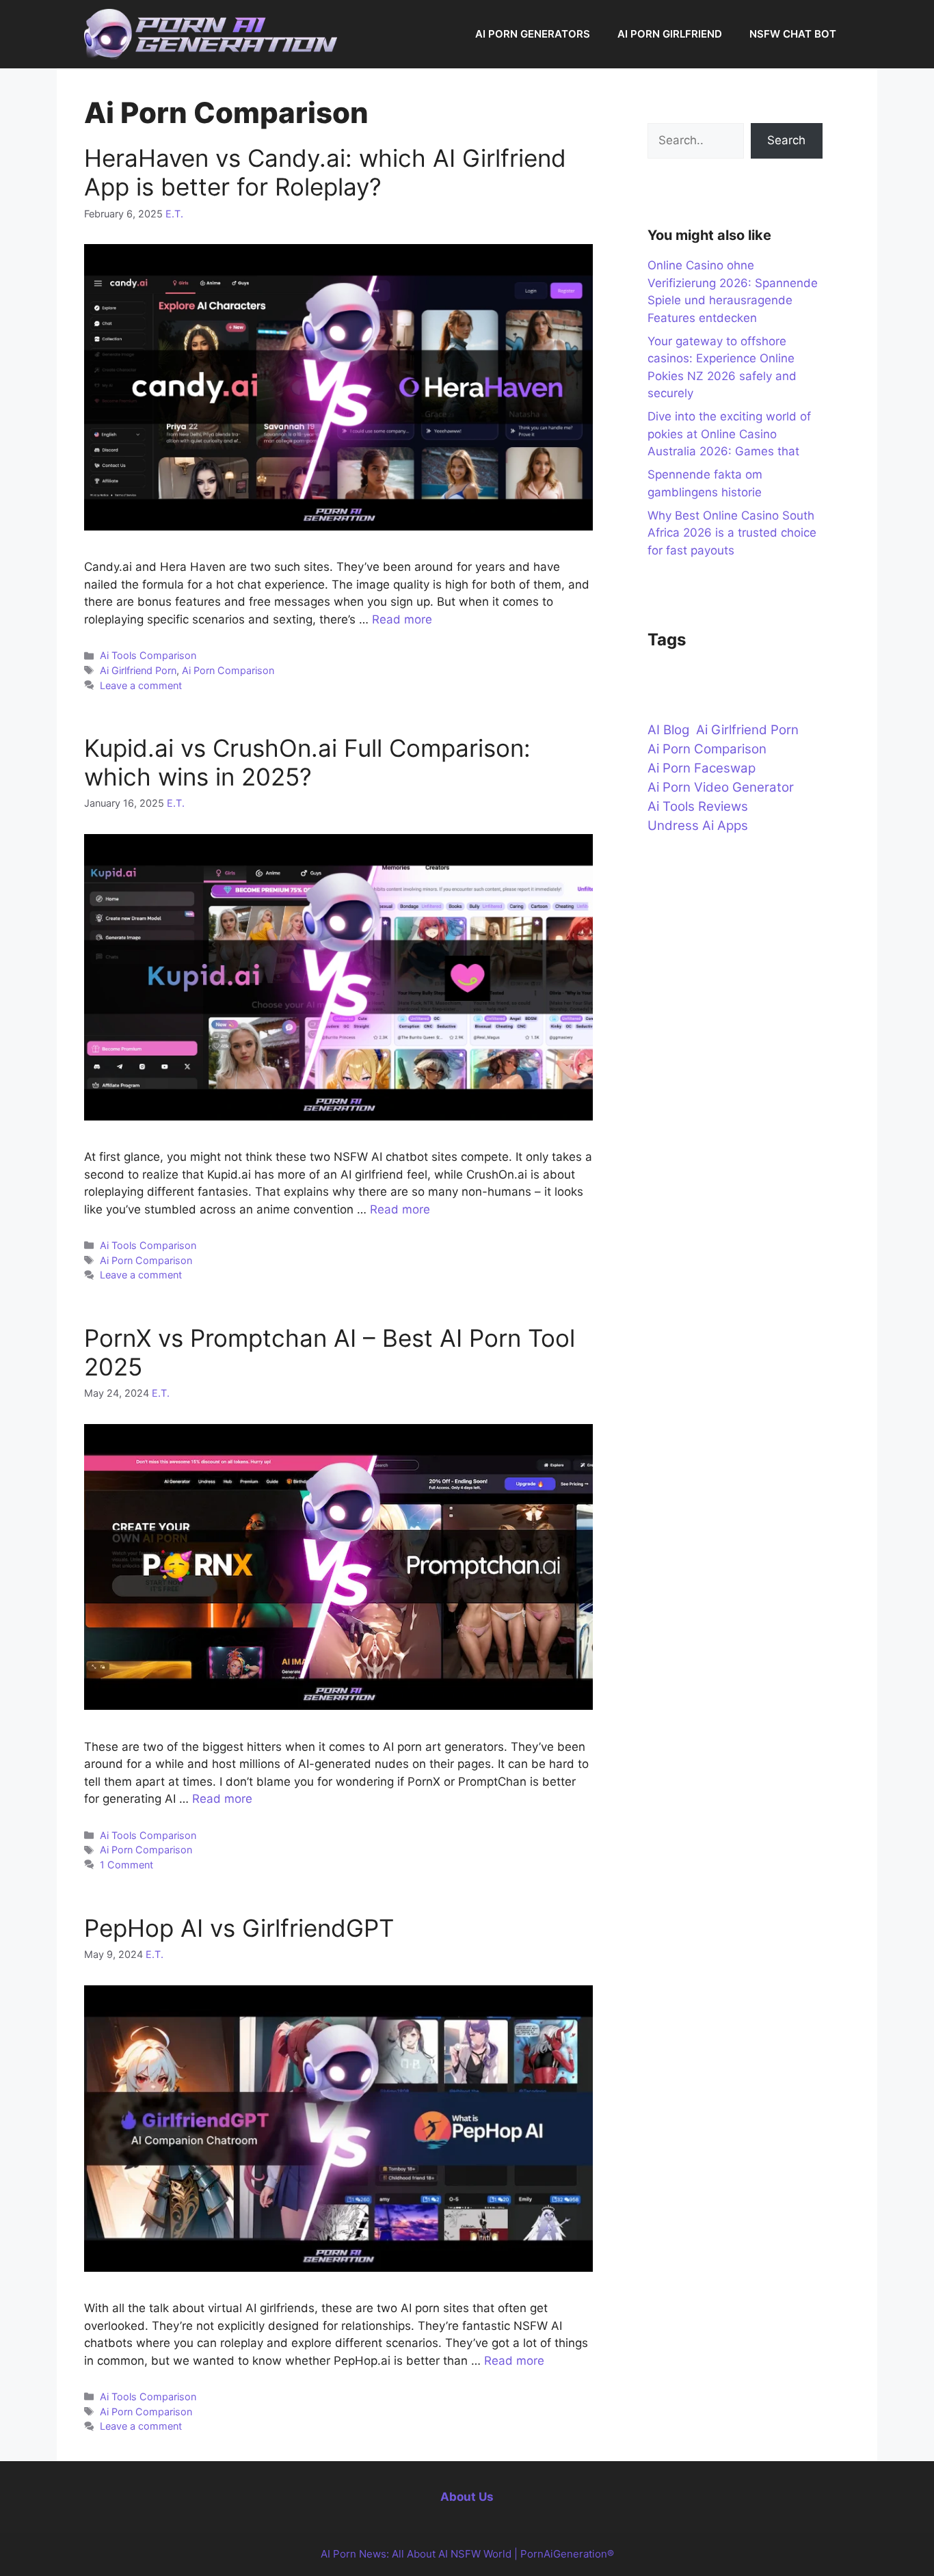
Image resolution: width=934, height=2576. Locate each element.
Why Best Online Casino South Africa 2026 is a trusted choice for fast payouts (732, 533)
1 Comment (126, 1865)
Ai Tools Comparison (148, 655)
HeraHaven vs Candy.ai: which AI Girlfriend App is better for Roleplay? (325, 172)
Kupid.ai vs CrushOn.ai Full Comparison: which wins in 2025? (307, 762)
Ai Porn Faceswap (702, 768)
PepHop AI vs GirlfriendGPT (239, 1928)
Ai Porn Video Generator (721, 787)
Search (786, 140)
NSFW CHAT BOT (793, 34)
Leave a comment (141, 685)
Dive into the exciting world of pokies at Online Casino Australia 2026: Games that (729, 434)
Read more (402, 619)
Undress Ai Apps (698, 826)
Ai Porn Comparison (228, 670)
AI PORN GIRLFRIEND (670, 34)
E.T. (174, 214)
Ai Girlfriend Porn (138, 670)
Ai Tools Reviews (698, 806)
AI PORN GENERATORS (533, 34)
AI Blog (668, 730)
